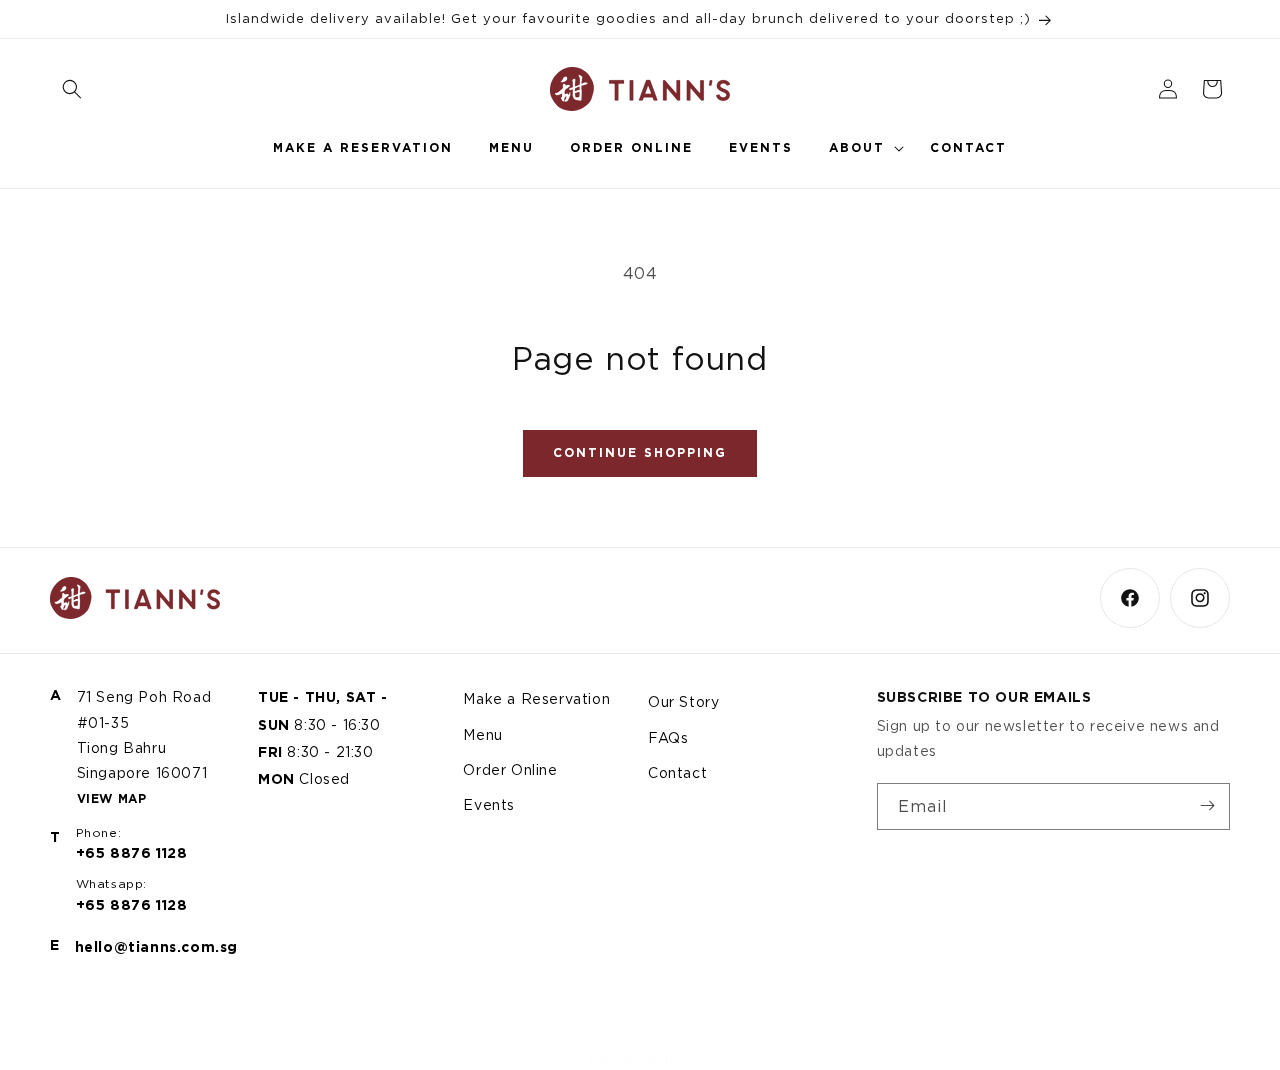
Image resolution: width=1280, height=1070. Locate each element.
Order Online (510, 768)
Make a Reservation (536, 698)
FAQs (668, 736)
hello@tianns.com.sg (156, 947)
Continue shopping (640, 453)
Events (489, 803)
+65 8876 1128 (132, 853)
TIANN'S (665, 1060)
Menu (482, 733)
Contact (677, 771)
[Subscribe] (1207, 805)
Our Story (683, 701)
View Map (112, 798)
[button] (72, 89)
